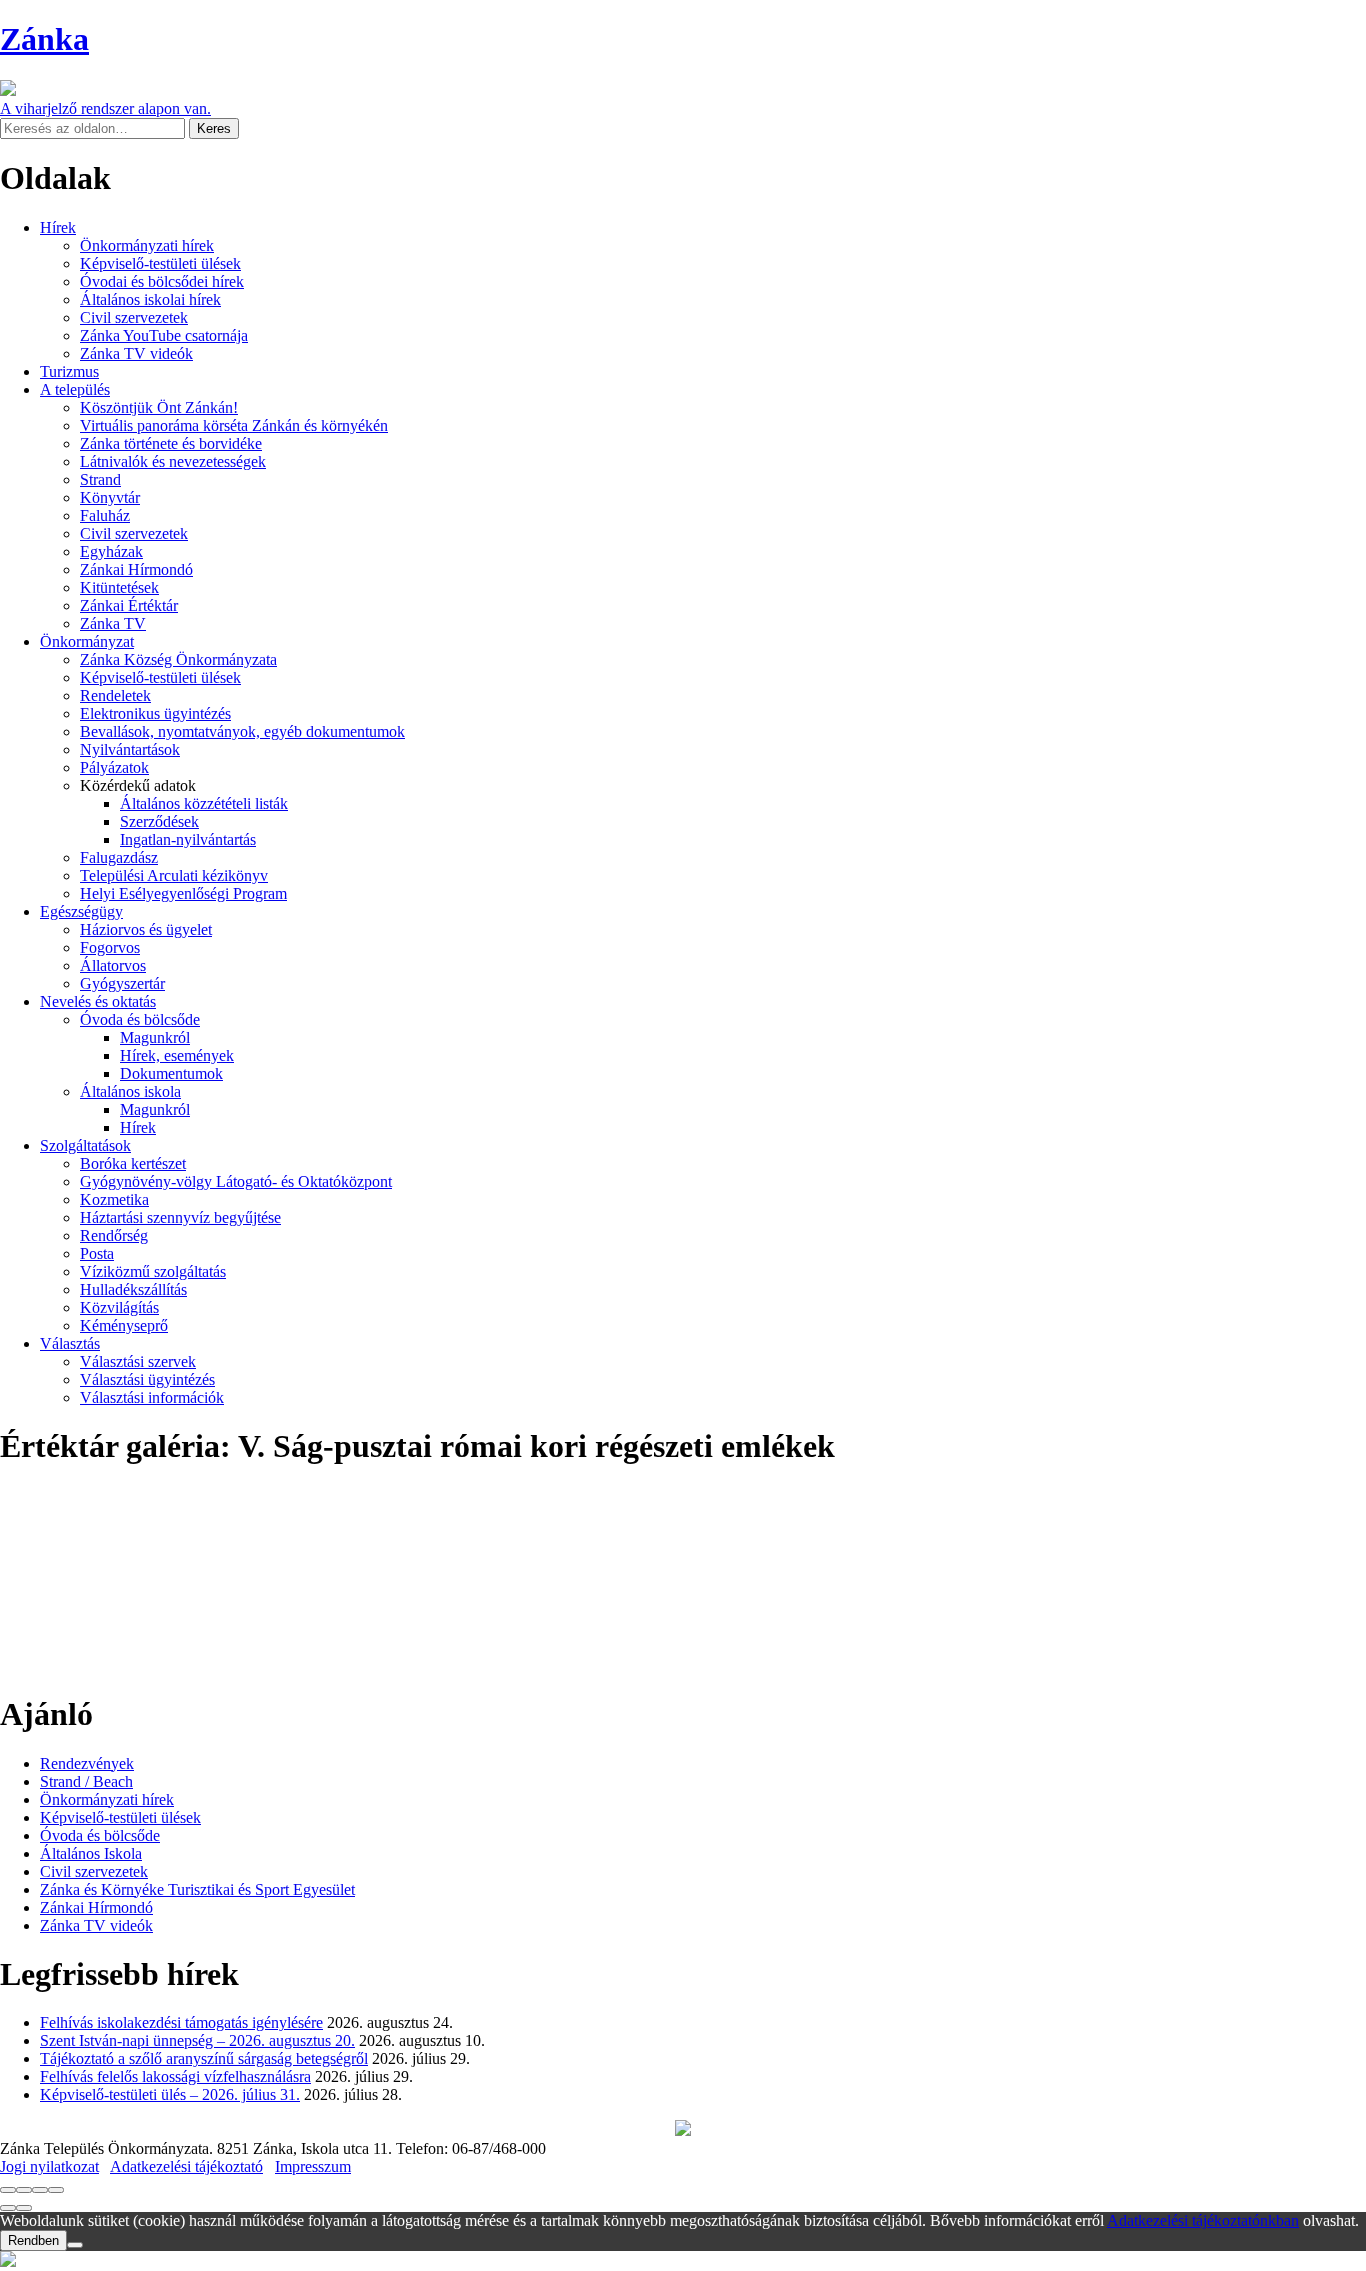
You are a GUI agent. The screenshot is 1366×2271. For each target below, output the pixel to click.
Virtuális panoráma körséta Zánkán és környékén (234, 425)
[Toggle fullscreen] (40, 2190)
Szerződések (159, 821)
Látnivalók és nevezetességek (173, 461)
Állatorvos (113, 965)
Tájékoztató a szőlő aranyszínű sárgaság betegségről (204, 2058)
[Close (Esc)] (8, 2190)
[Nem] (75, 2245)
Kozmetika (114, 1199)
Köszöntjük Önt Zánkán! (159, 407)
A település (75, 389)
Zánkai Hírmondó (136, 569)
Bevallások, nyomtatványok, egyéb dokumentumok (242, 731)
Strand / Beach (86, 1781)
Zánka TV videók (136, 353)
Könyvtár (110, 497)
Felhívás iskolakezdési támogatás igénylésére (181, 2022)
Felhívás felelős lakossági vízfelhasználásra (175, 2076)
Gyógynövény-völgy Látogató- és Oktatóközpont (236, 1181)
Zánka (44, 39)
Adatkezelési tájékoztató (186, 2166)
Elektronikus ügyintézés (155, 713)
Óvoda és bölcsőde (140, 1019)
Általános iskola (130, 1091)
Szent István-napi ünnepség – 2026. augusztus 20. (197, 2040)
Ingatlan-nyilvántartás (188, 839)
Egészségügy (81, 911)
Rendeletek (115, 695)
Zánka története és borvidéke (171, 443)
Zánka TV (113, 623)
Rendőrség (114, 1235)
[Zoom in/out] (56, 2190)
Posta (97, 1253)
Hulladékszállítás (133, 1289)
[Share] (24, 2190)
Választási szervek (138, 1361)
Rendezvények (87, 1763)
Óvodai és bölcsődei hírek (162, 281)
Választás (70, 1343)
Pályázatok (114, 767)
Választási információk (152, 1397)
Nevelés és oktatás (98, 1001)
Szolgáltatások (85, 1145)
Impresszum (313, 2166)
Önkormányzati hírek (147, 245)
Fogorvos (110, 947)
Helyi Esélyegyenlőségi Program (183, 893)
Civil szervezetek (134, 317)
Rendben (33, 2240)
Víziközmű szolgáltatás (153, 1271)
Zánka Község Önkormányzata (178, 659)
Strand (100, 479)
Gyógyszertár (122, 983)
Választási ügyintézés (147, 1379)
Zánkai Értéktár (129, 605)
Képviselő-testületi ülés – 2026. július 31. (170, 2094)
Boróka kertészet (133, 1163)
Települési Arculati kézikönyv (174, 875)
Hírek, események (177, 1055)
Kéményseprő (124, 1325)
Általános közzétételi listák (204, 803)
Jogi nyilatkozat (49, 2166)
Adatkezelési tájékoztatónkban (1203, 2220)
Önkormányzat (87, 641)
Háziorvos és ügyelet (146, 929)
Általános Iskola (91, 1853)
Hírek (58, 227)
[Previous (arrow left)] (8, 2208)
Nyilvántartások (130, 749)
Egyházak (111, 551)
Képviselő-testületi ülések (160, 263)
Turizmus (69, 371)
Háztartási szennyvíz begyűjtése (180, 1217)
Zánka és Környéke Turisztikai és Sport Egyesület (197, 1889)
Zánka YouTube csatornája (164, 335)
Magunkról (155, 1037)
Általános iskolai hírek (150, 299)
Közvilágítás (119, 1307)
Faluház (105, 515)
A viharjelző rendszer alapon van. (105, 108)
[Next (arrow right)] (24, 2208)
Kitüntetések (119, 587)
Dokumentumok (171, 1073)
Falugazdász (119, 857)
